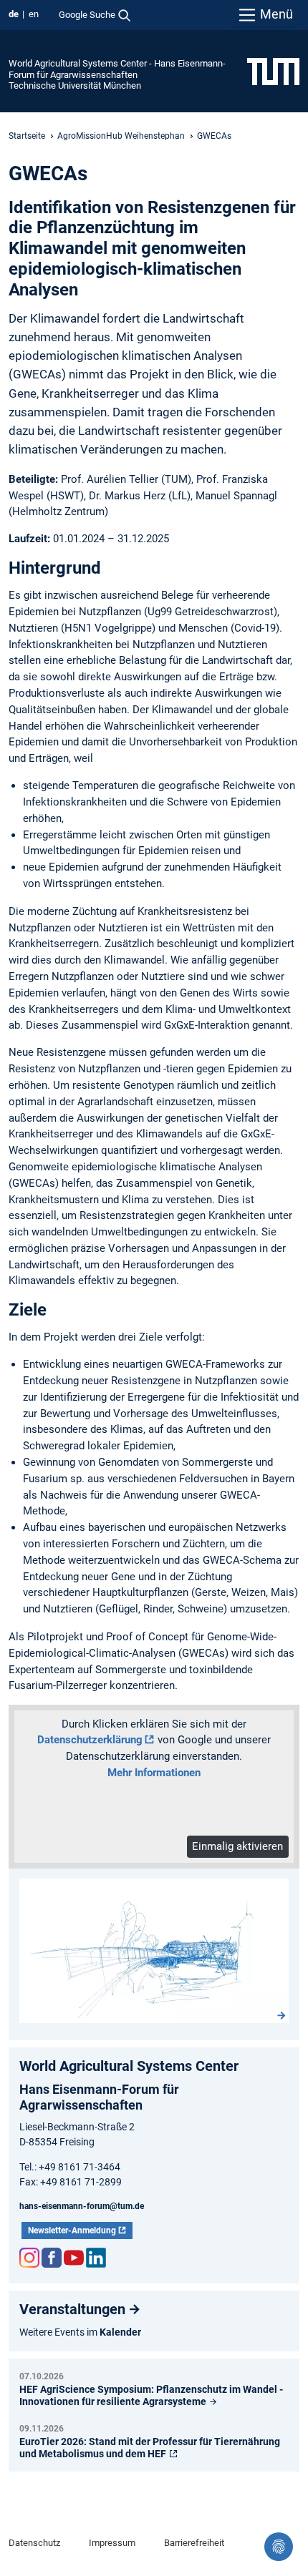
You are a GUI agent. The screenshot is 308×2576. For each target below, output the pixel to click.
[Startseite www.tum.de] (273, 71)
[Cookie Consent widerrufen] (279, 2547)
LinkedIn (96, 2258)
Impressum (112, 2543)
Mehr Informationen (154, 1773)
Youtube (74, 2258)
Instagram (29, 2258)
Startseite (27, 136)
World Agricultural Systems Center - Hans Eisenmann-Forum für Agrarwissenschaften (117, 69)
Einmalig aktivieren (237, 1846)
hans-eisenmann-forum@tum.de (82, 2206)
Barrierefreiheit (194, 2543)
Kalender (120, 2332)
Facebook (52, 2258)
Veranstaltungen (72, 2309)
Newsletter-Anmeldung (72, 2230)
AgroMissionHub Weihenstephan (121, 136)
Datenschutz (34, 2543)
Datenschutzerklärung (90, 1740)
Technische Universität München (75, 85)
